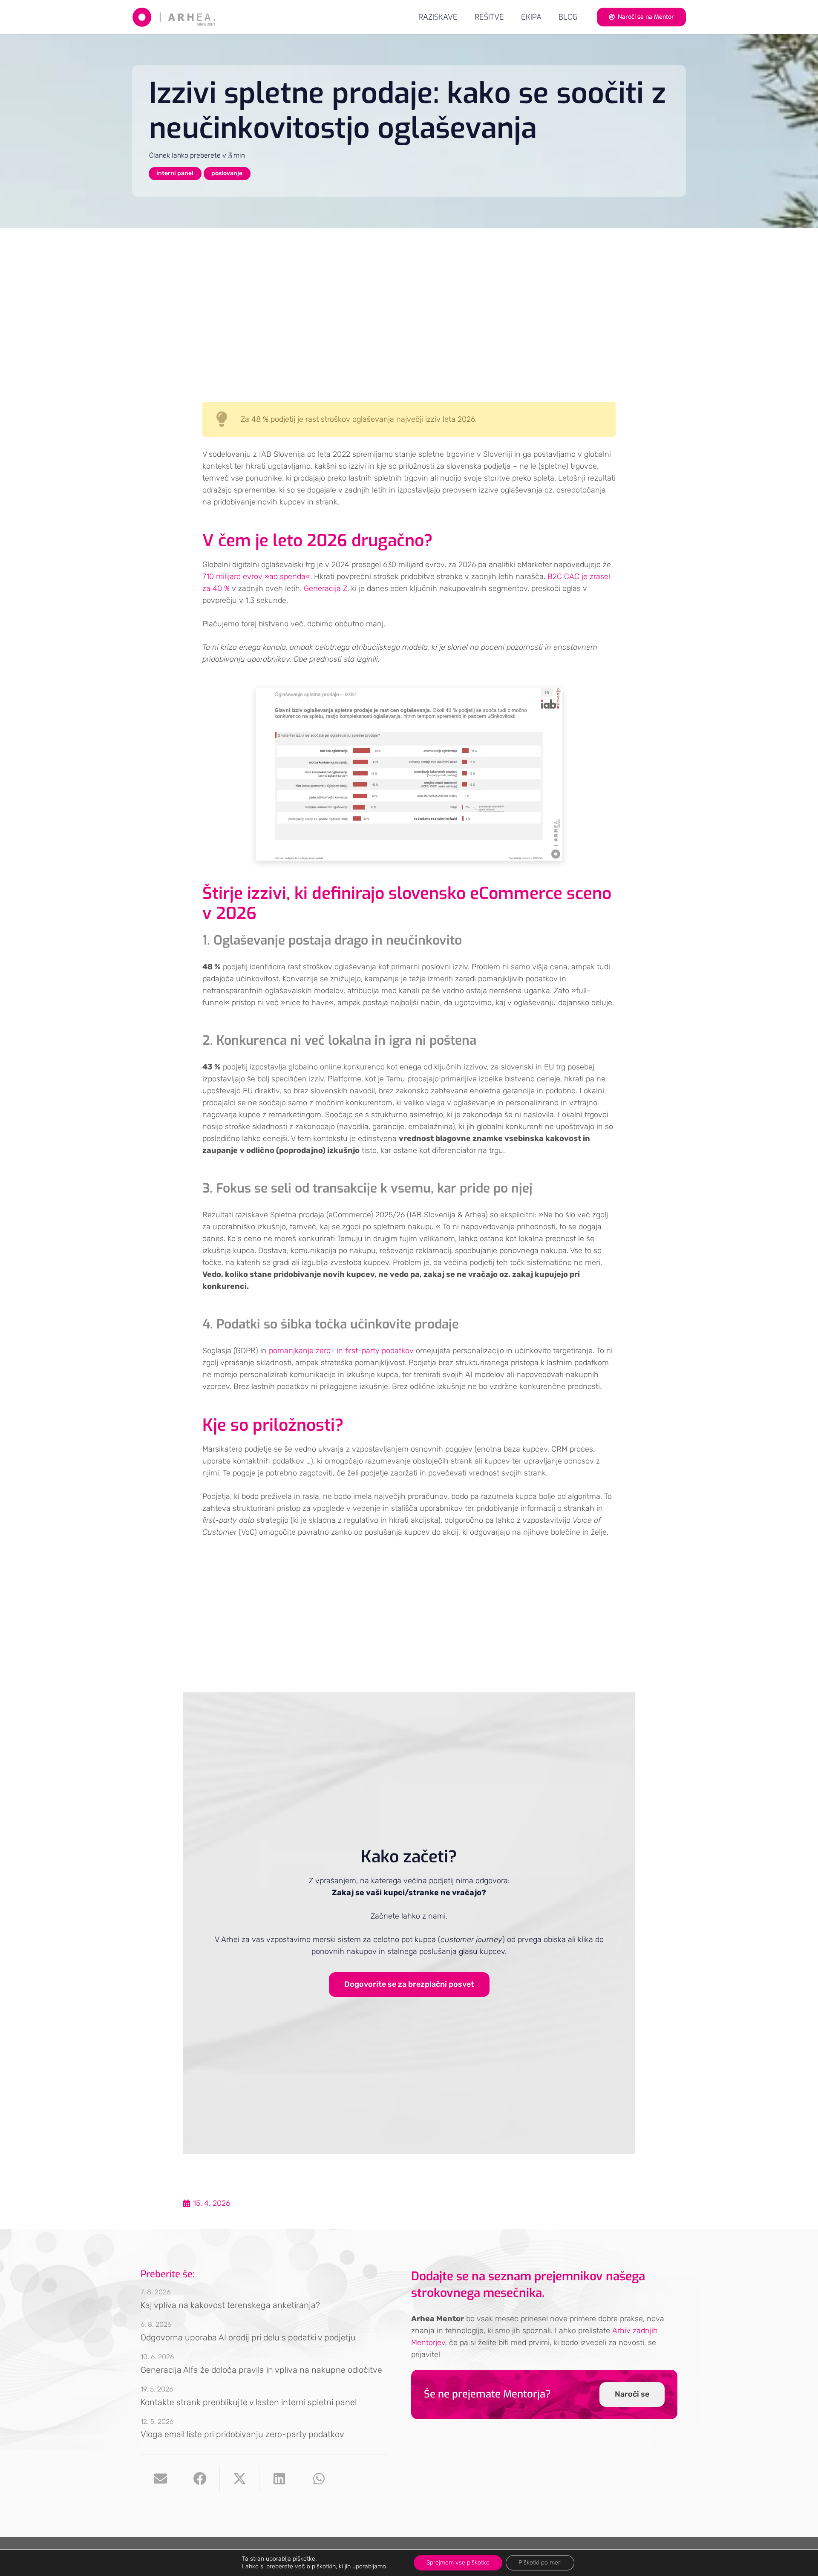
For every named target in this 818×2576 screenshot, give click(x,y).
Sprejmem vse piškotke (458, 2563)
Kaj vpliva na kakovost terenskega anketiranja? (230, 2305)
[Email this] (160, 2479)
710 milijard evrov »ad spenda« (256, 576)
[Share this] (200, 2479)
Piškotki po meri (540, 2563)
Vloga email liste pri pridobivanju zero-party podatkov (242, 2434)
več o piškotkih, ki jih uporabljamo (340, 2566)
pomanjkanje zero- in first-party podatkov (341, 1351)
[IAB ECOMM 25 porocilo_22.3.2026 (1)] (409, 774)
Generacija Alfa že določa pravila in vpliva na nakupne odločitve (261, 2370)
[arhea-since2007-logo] (174, 17)
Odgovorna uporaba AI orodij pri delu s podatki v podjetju (248, 2337)
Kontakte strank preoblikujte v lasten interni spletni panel (249, 2402)
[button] (511, 17)
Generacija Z (325, 588)
